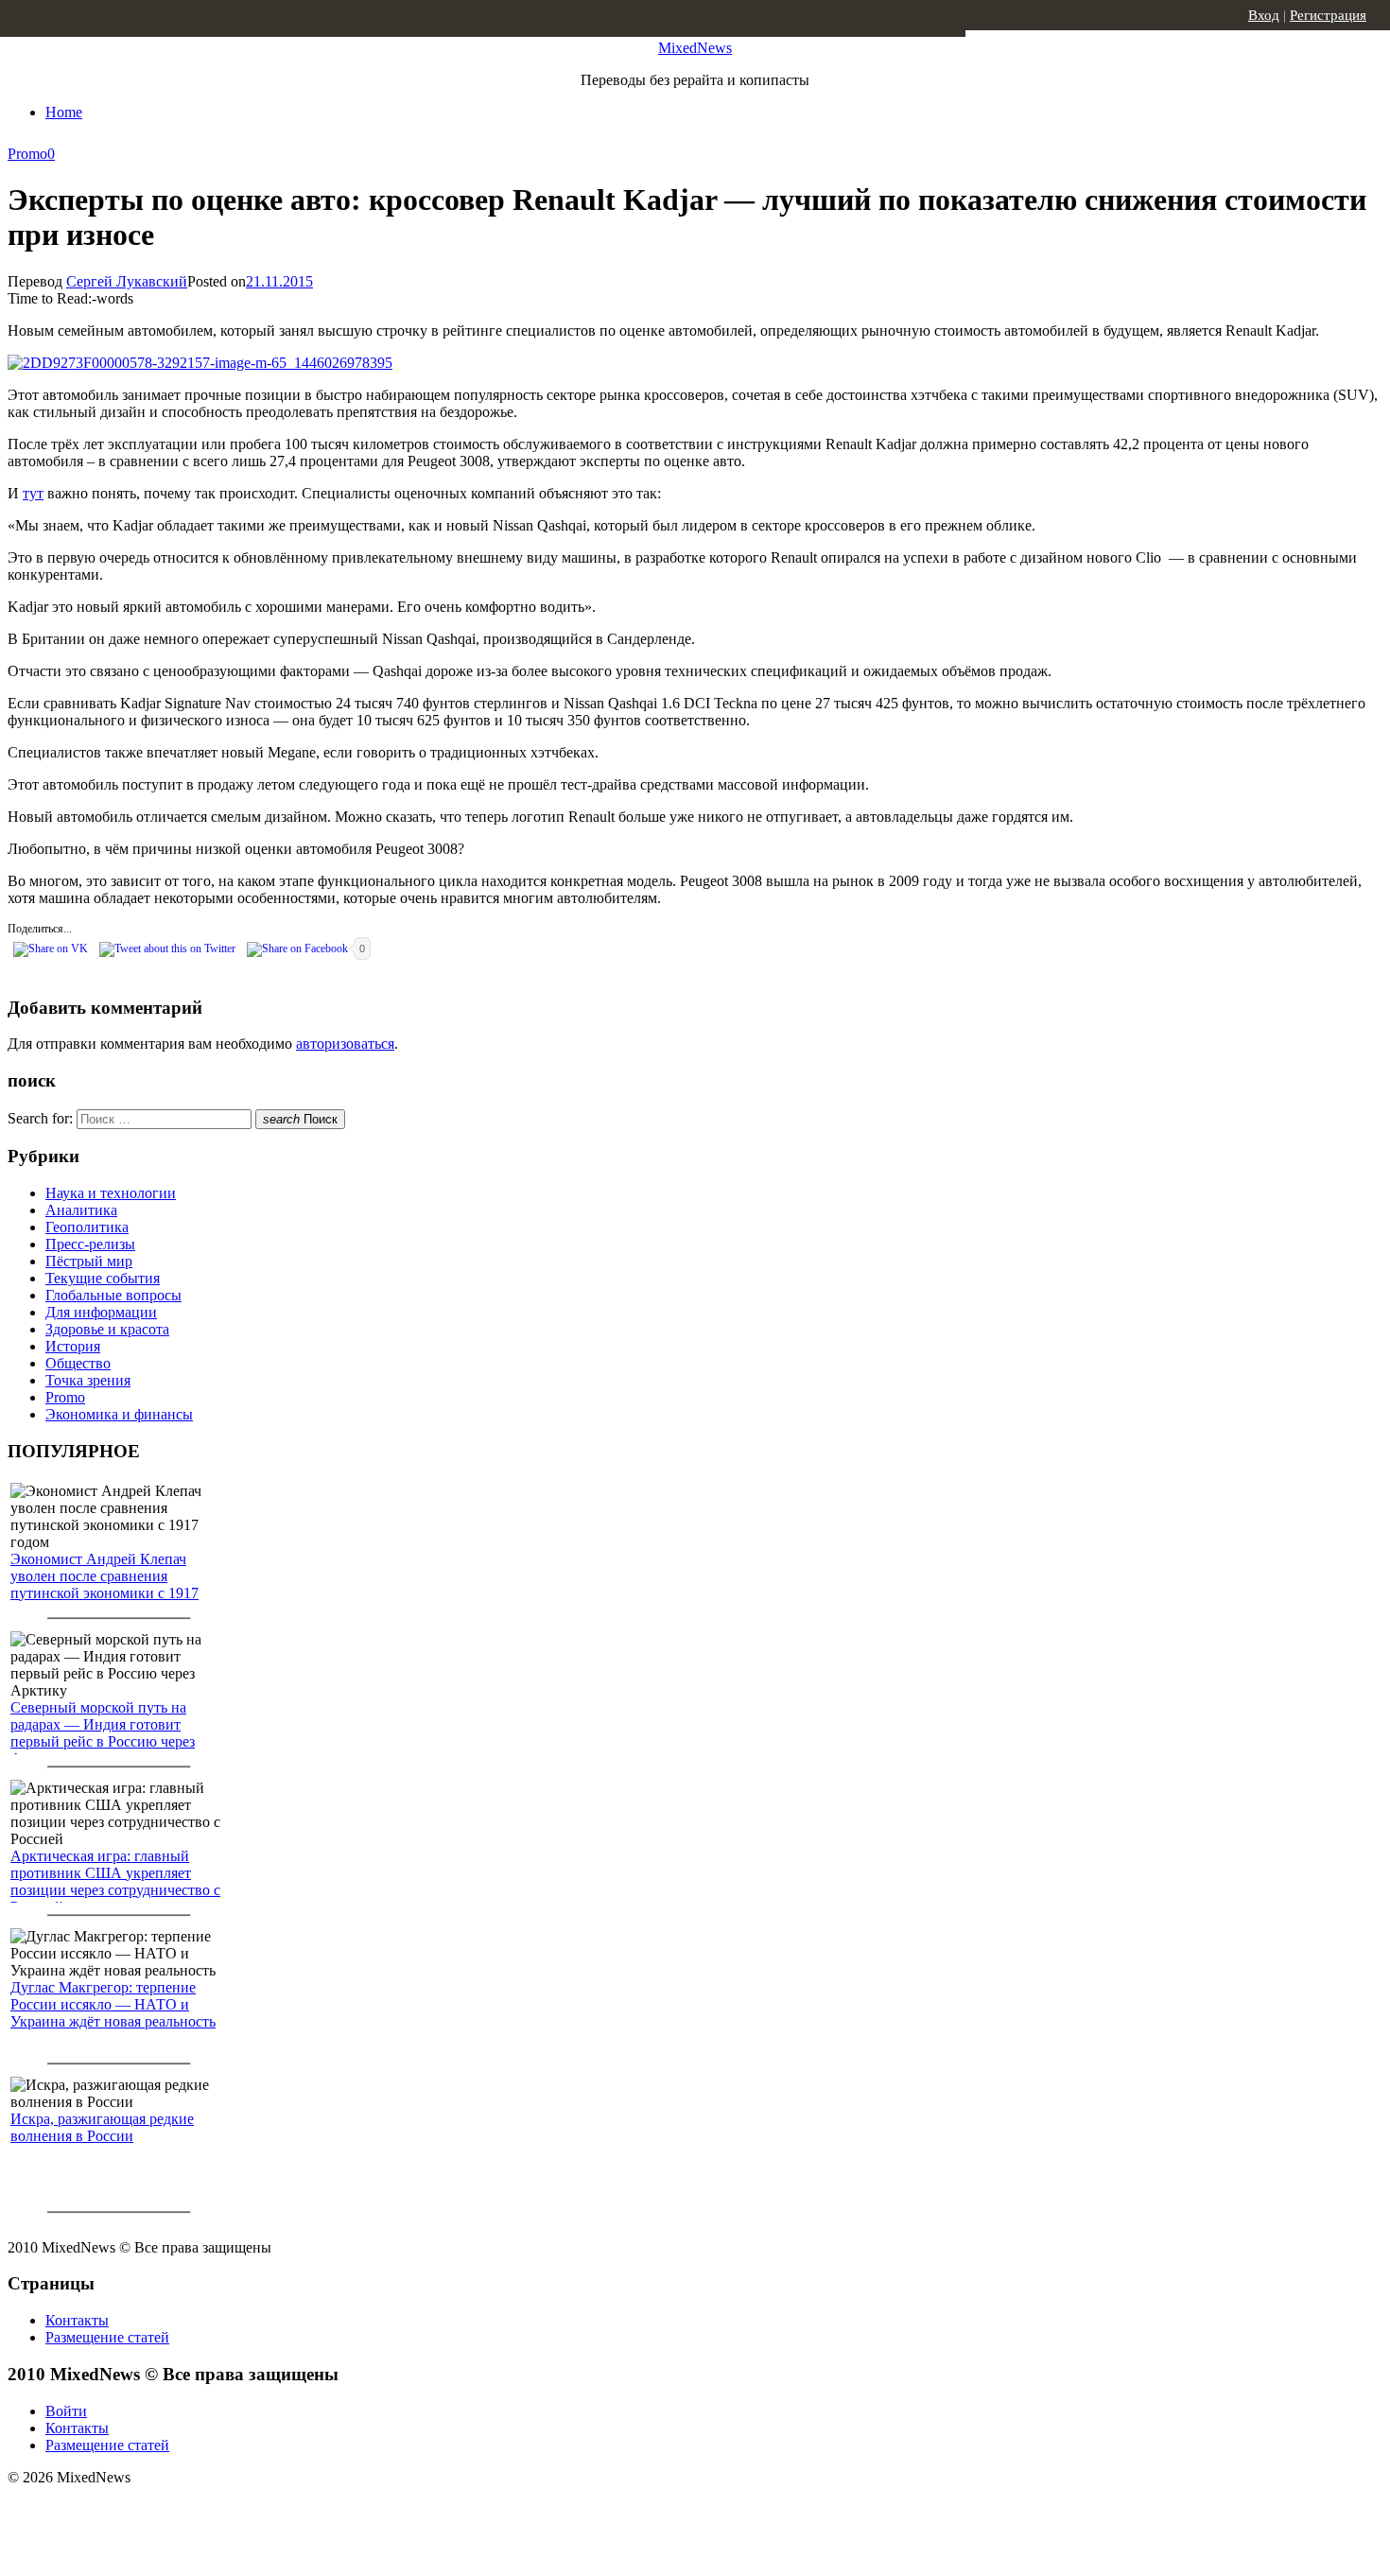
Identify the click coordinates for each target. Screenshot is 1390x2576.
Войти (66, 2411)
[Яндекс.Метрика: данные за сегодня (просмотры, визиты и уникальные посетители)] (156, 2511)
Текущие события (103, 1278)
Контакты (77, 2320)
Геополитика (87, 1227)
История (73, 1346)
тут (33, 493)
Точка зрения (88, 1380)
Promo (27, 154)
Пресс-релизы (90, 1244)
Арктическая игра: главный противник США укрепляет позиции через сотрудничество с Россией (115, 1881)
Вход (1264, 15)
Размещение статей (107, 2337)
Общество (78, 1363)
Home (64, 112)
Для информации (101, 1312)
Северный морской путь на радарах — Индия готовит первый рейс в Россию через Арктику (103, 1733)
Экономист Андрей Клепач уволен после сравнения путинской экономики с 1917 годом (104, 1584)
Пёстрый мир (89, 1261)
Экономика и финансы (119, 1414)
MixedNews (695, 48)
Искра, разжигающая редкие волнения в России (102, 2127)
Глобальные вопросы (113, 1295)
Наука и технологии (111, 1193)
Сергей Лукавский (127, 281)
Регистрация (1328, 15)
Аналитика (81, 1210)
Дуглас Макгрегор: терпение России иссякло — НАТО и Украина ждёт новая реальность (113, 2004)
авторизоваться (345, 1044)
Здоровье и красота (107, 1329)
